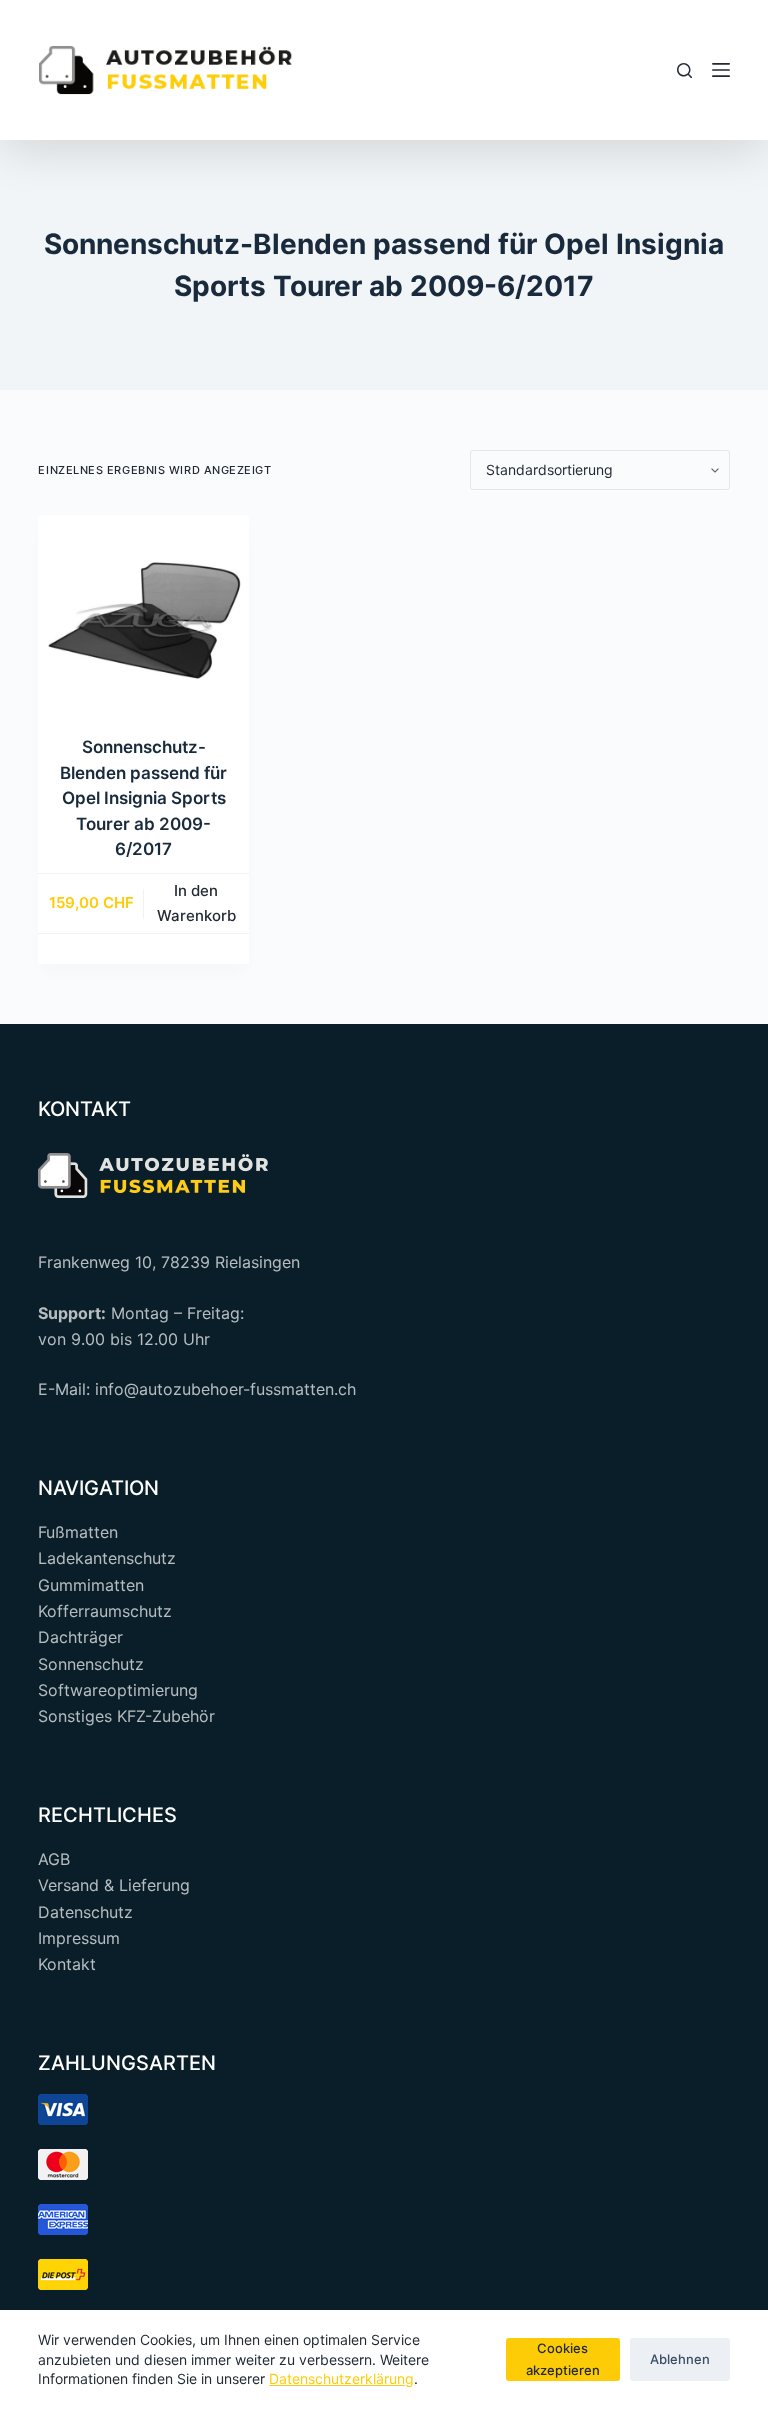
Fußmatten (78, 1532)
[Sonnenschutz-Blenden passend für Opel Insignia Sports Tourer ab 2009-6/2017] (143, 620)
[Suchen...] (684, 70)
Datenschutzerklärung (341, 2378)
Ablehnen (680, 2359)
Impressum (79, 1938)
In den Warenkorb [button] (196, 903)
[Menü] (721, 70)
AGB (54, 1859)
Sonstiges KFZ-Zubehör (126, 1716)
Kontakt (67, 1964)
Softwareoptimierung (118, 1690)
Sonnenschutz (91, 1664)
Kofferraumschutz (105, 1611)
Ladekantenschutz (107, 1558)
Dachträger (80, 1637)
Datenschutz (85, 1912)
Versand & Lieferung (114, 1885)
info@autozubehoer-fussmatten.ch (225, 1389)
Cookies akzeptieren (563, 2358)
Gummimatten (91, 1585)
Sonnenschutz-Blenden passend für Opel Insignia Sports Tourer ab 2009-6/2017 (143, 798)
